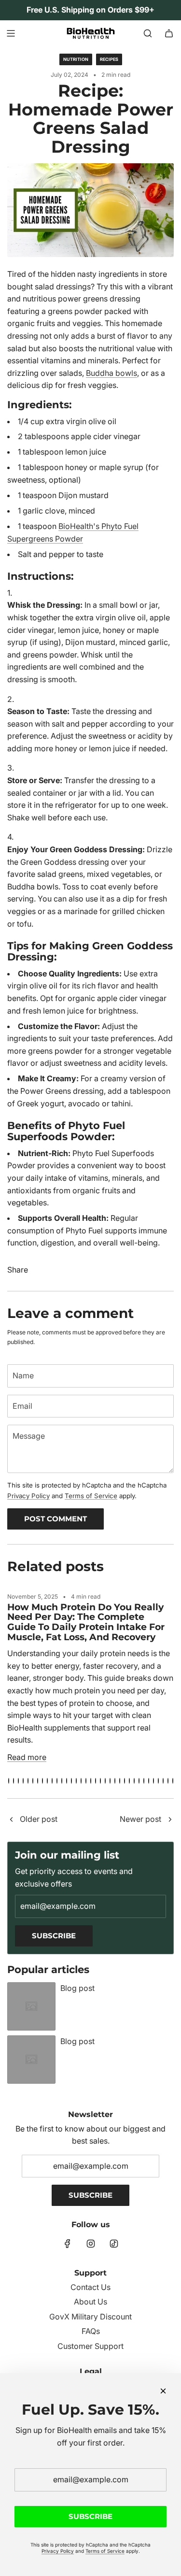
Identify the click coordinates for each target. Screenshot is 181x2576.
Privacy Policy (28, 1496)
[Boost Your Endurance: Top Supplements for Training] (170, 1820)
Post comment (56, 1519)
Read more (27, 1757)
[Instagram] (91, 2244)
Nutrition (76, 59)
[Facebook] (68, 2244)
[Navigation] (11, 33)
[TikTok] (114, 2244)
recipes (109, 59)
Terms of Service (91, 1496)
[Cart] (169, 33)
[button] (9, 1781)
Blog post (77, 1988)
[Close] (163, 2391)
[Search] (148, 33)
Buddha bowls (111, 373)
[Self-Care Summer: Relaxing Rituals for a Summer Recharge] (11, 1820)
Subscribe (54, 1936)
